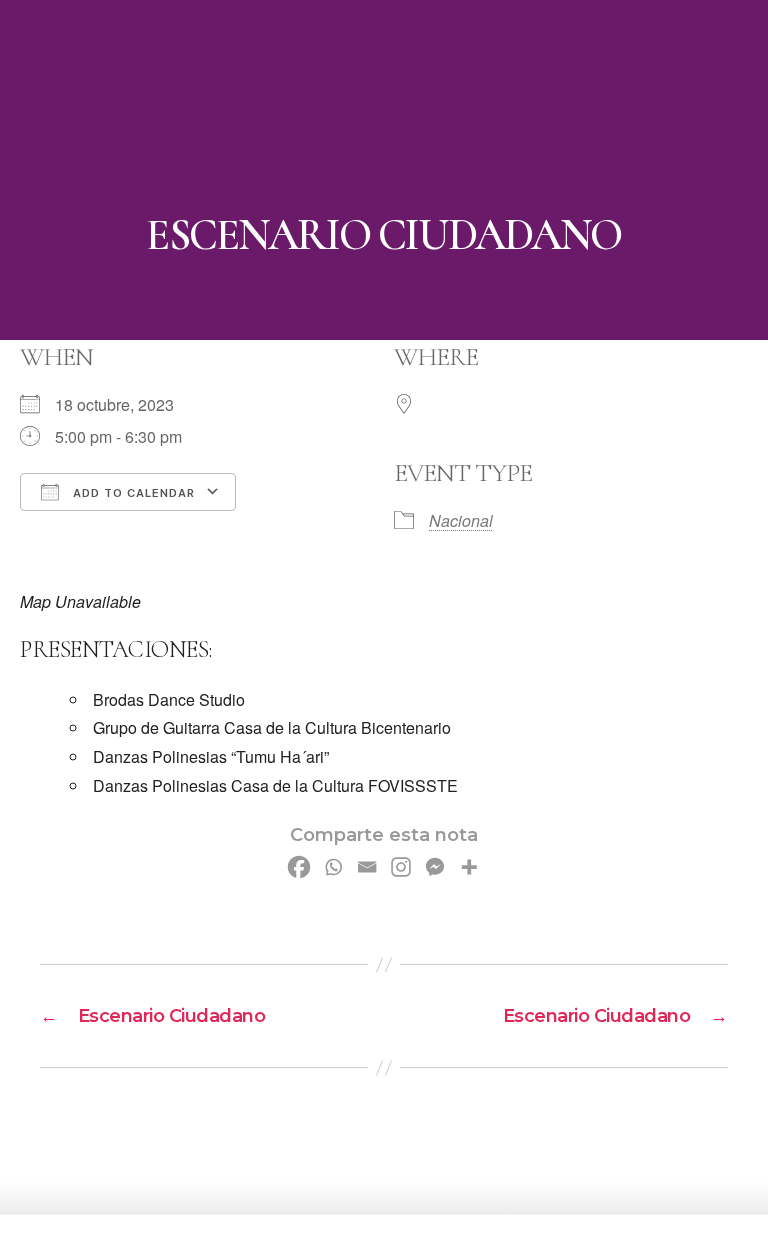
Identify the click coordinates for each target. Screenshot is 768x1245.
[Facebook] (299, 867)
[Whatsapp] (333, 867)
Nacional (461, 520)
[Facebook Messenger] (435, 867)
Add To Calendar (132, 493)
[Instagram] (401, 867)
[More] (469, 867)
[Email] (367, 867)
